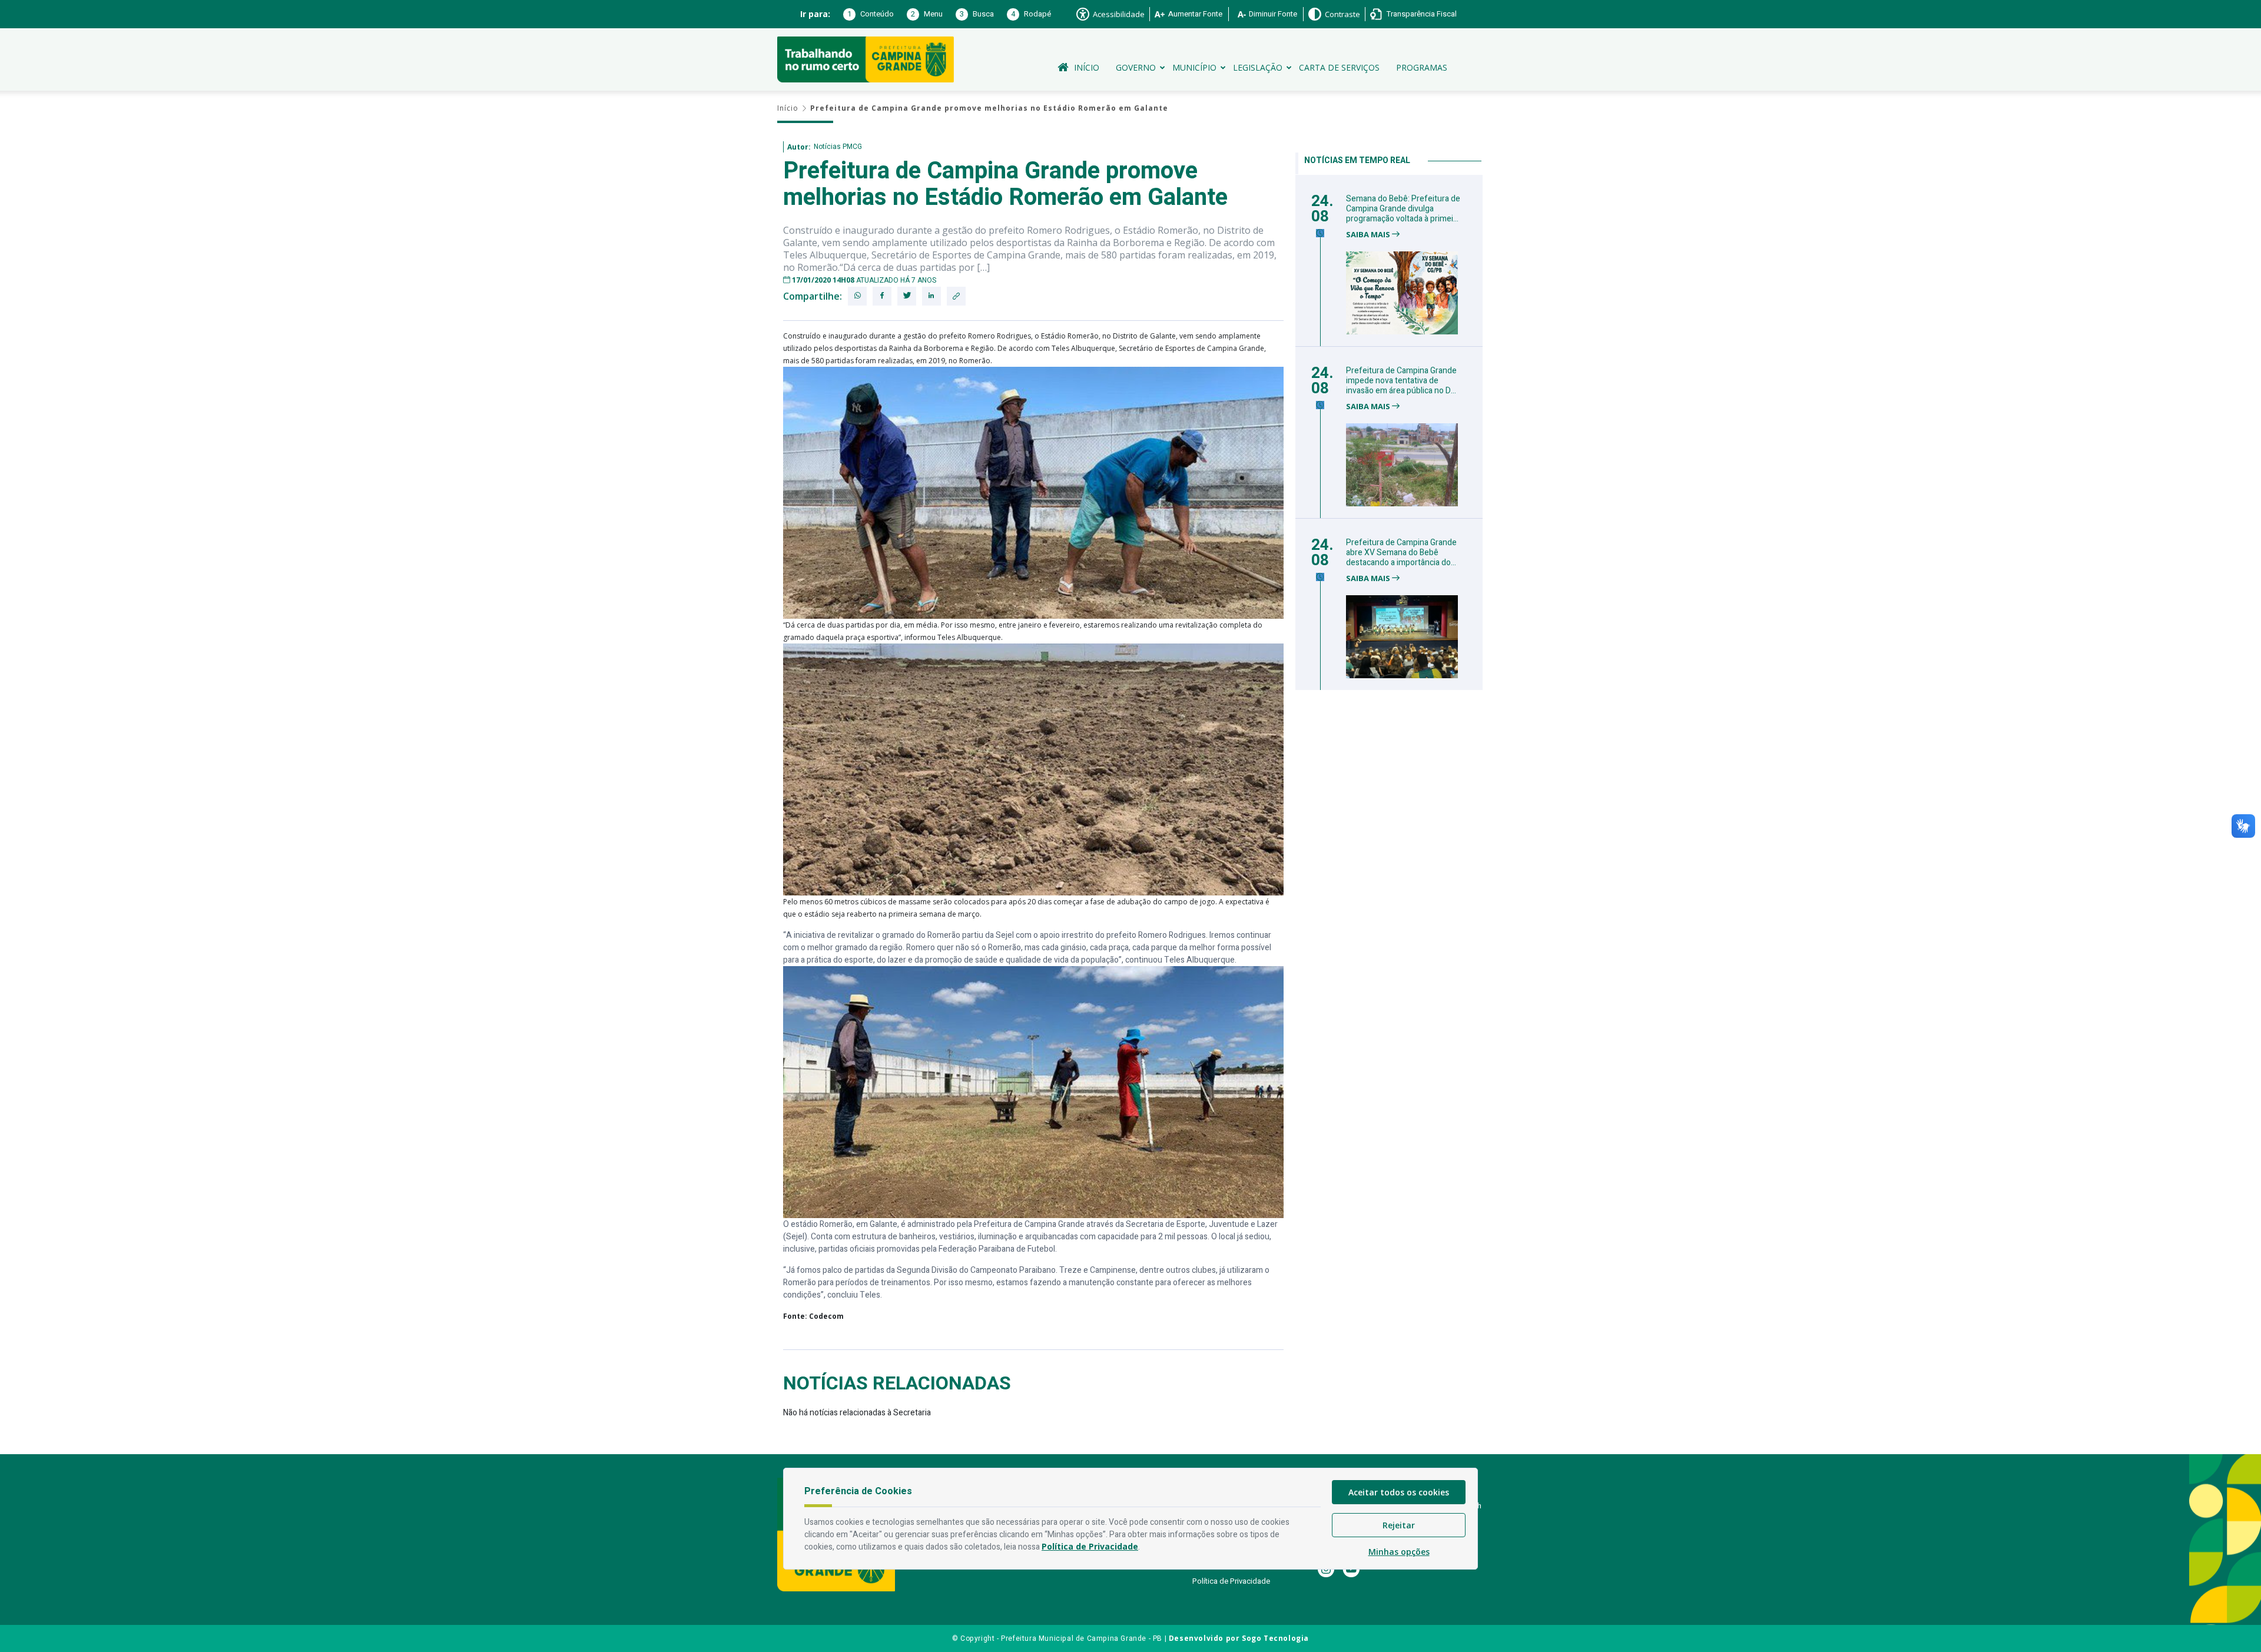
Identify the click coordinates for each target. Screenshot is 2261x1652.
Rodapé (1031, 14)
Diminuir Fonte (1273, 14)
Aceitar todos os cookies (1399, 1492)
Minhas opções (1399, 1552)
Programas (1422, 67)
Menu (927, 14)
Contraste (1342, 14)
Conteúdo (871, 14)
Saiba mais (1369, 235)
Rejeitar (1399, 1525)
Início (1087, 67)
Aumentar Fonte (1195, 14)
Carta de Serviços (1339, 67)
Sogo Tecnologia (1275, 1638)
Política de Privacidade (1231, 1581)
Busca (977, 14)
